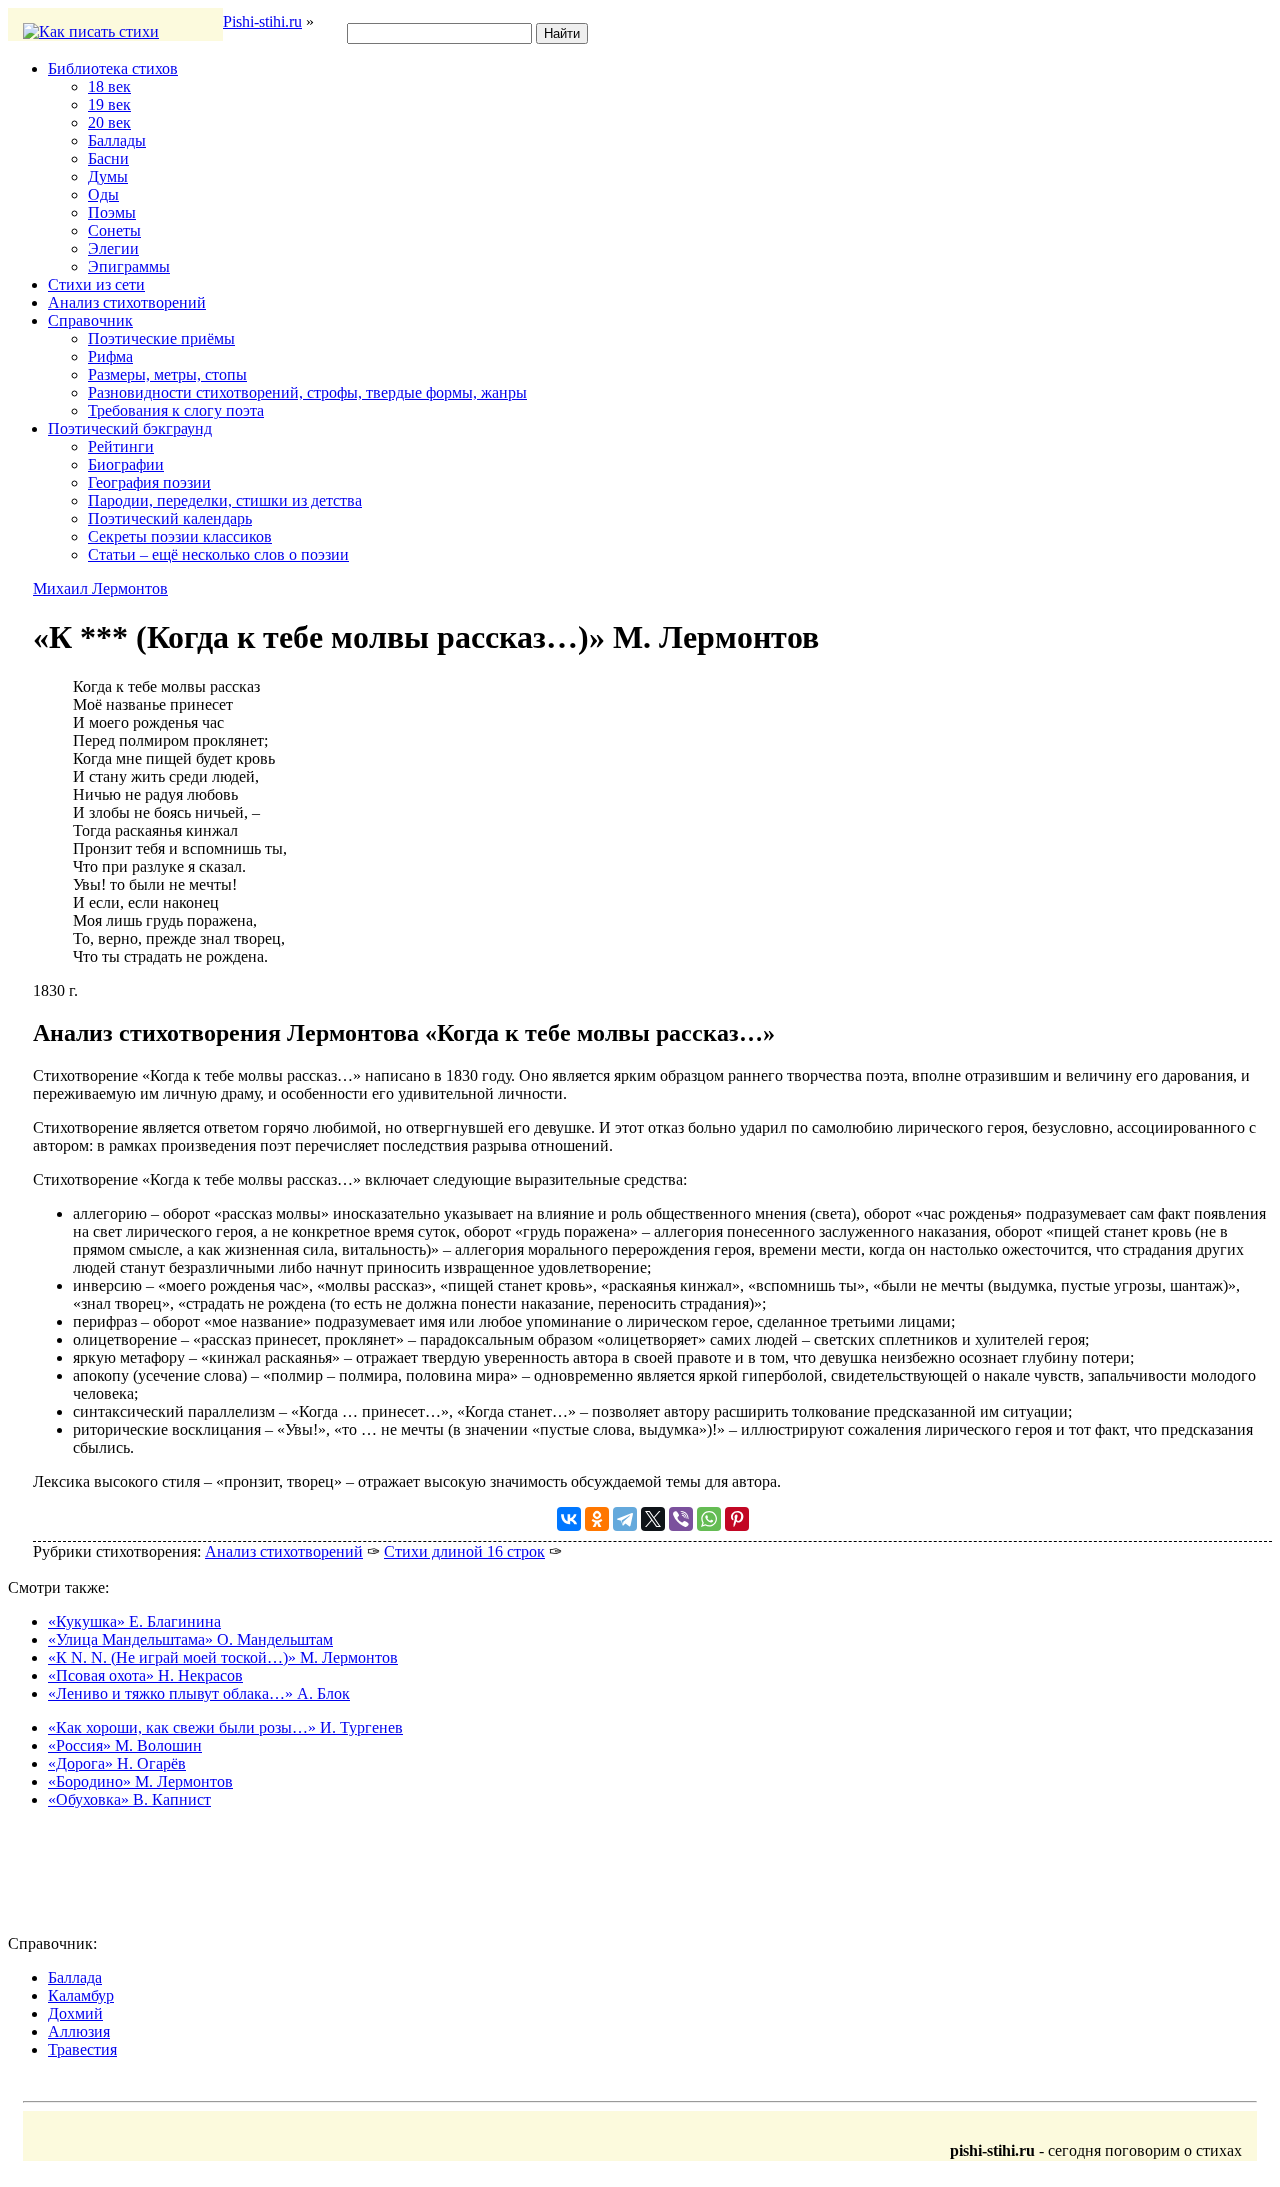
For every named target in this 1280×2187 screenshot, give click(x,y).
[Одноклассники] (597, 1519)
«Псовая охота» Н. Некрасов (145, 1675)
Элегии (113, 248)
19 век (109, 104)
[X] (653, 1519)
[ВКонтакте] (569, 1519)
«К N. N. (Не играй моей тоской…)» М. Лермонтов (223, 1657)
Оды (103, 194)
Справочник (90, 320)
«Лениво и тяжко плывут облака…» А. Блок (199, 1693)
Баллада (75, 1977)
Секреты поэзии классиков (180, 536)
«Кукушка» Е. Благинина (134, 1621)
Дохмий (75, 2013)
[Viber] (681, 1519)
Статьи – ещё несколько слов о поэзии (218, 554)
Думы (108, 176)
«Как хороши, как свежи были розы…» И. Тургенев (225, 1727)
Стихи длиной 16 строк (464, 1551)
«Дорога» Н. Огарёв (117, 1763)
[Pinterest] (737, 1519)
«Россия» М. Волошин (125, 1745)
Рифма (110, 356)
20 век (109, 122)
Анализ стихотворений (127, 302)
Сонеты (114, 230)
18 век (109, 86)
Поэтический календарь (170, 518)
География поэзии (149, 482)
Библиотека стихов (113, 68)
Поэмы (112, 212)
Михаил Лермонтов (100, 588)
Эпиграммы (129, 266)
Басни (108, 158)
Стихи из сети (96, 284)
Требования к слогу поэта (176, 410)
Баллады (117, 140)
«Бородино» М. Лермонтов (140, 1781)
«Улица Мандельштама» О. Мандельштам (190, 1639)
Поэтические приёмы (161, 338)
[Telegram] (625, 1519)
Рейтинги (121, 446)
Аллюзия (79, 2031)
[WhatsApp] (709, 1519)
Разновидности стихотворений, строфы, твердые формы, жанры (307, 392)
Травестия (82, 2049)
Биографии (126, 464)
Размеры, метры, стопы (167, 374)
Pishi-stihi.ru (262, 21)
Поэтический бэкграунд (130, 428)
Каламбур (81, 1995)
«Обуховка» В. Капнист (129, 1799)
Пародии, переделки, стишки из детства (225, 500)
